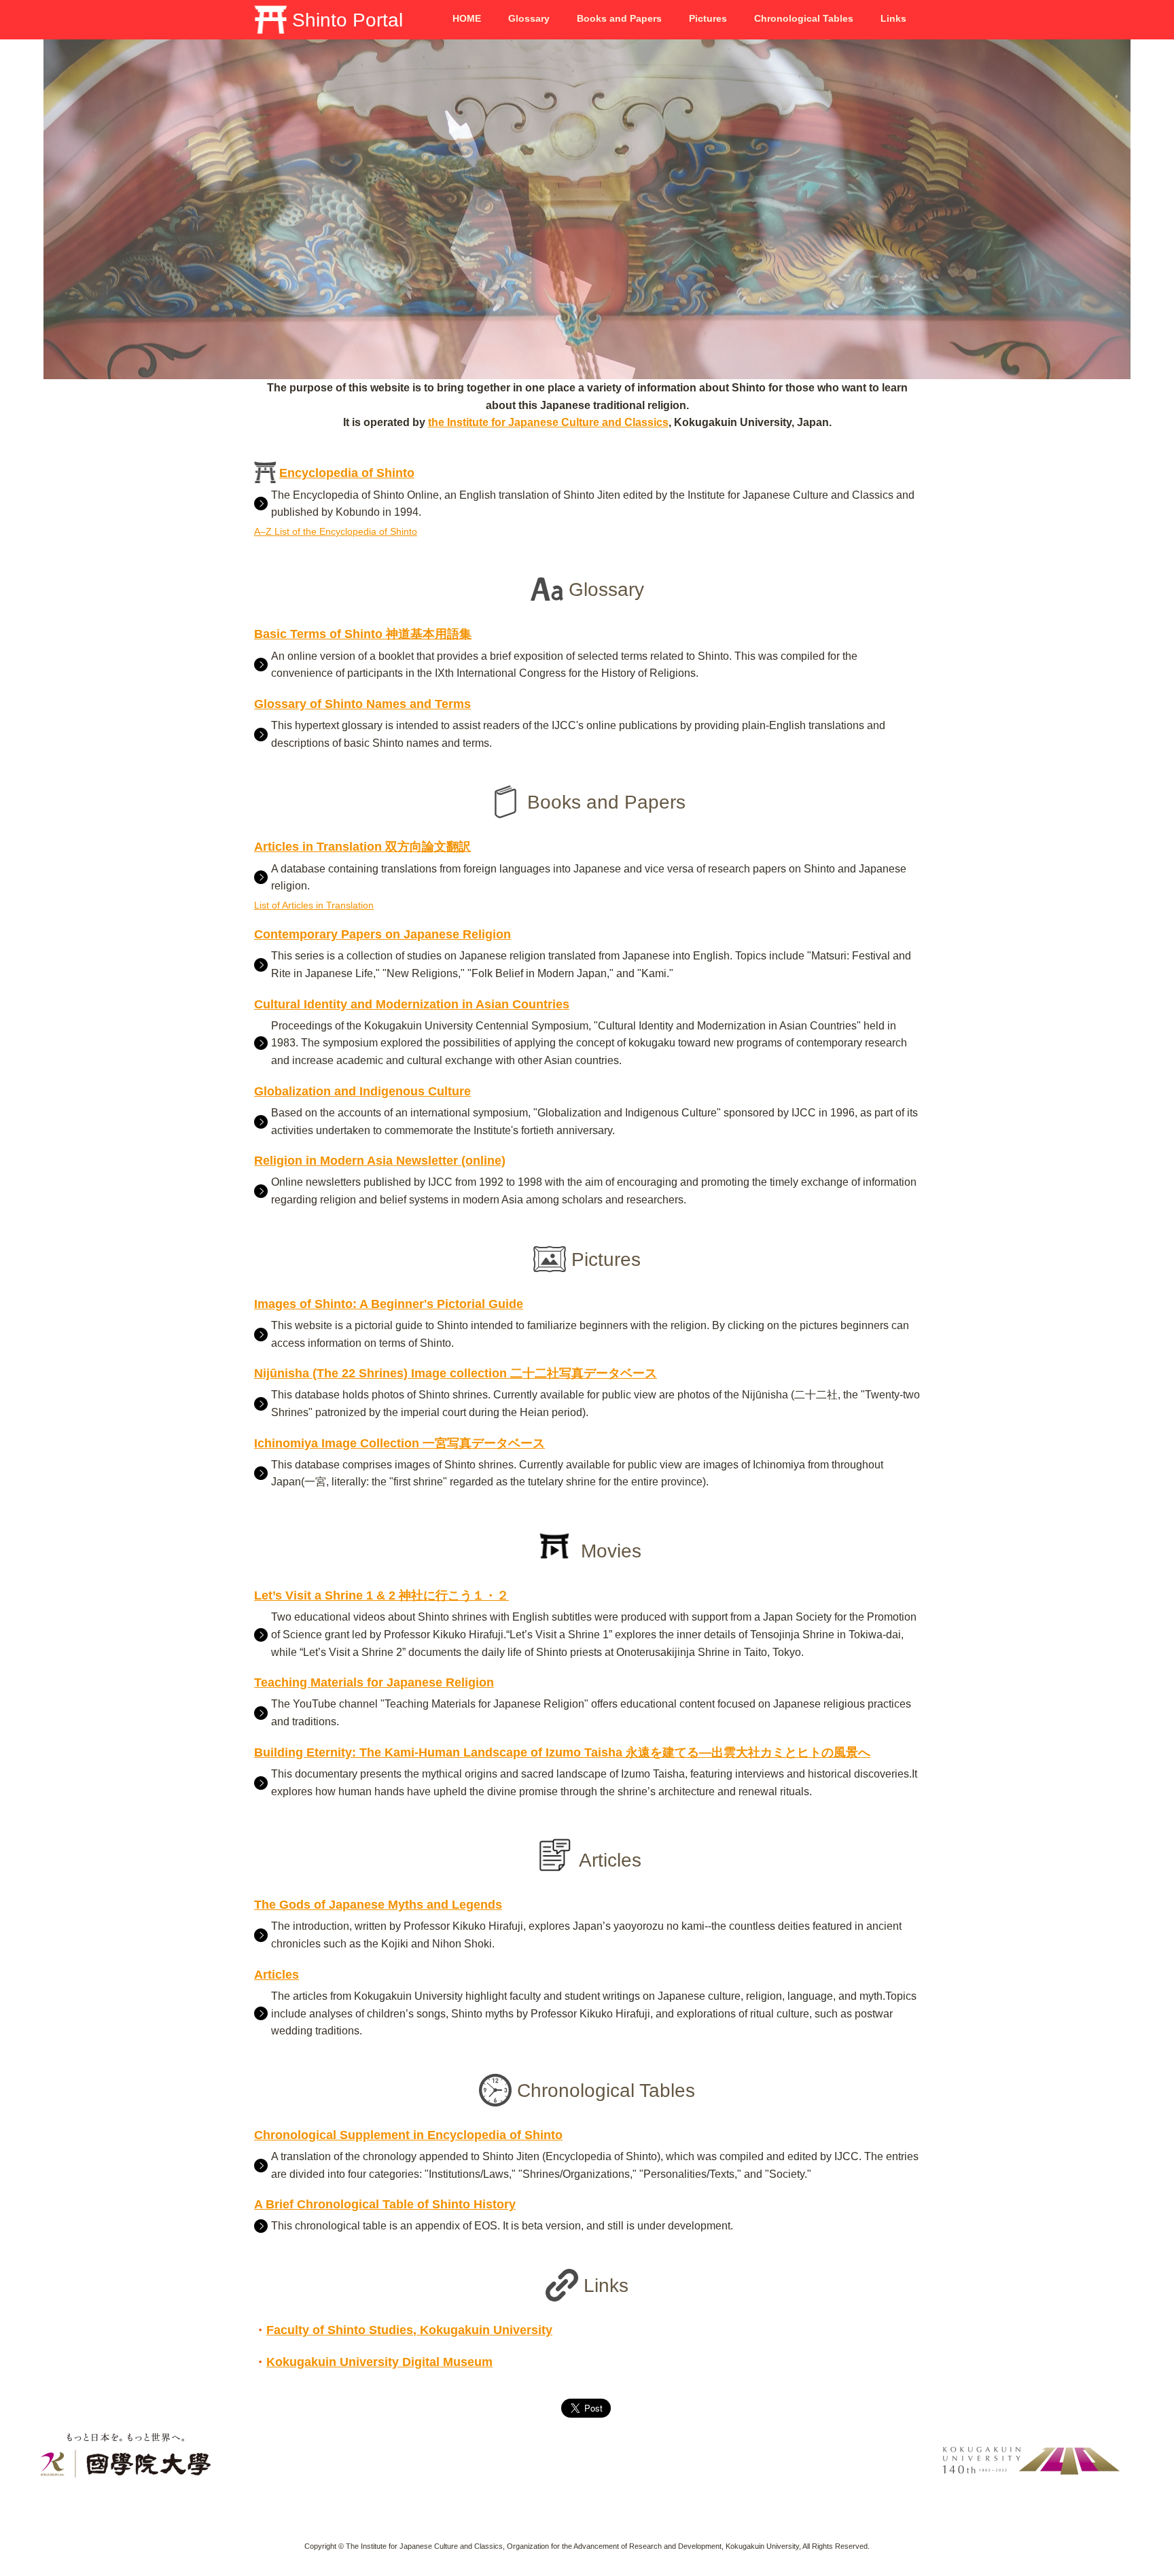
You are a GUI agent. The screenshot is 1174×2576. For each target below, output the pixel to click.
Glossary (529, 18)
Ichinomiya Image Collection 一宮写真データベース (399, 1443)
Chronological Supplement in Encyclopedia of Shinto (408, 2135)
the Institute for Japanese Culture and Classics (548, 422)
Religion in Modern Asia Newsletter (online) (380, 1161)
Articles (277, 1975)
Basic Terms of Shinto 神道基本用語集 (363, 634)
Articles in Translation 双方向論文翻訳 (362, 847)
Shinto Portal (345, 20)
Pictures (708, 18)
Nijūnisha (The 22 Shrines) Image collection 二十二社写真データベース (456, 1373)
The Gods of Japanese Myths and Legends (378, 1905)
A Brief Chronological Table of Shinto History (385, 2204)
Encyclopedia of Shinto (347, 473)
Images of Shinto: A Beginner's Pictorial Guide (389, 1304)
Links (893, 18)
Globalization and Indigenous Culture (362, 1091)
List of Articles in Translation (314, 905)
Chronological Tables (804, 18)
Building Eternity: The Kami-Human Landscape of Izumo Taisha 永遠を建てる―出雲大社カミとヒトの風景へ (562, 1752)
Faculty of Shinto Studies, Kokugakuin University (409, 2330)
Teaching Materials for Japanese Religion (374, 1682)
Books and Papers (619, 18)
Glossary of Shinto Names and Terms (362, 704)
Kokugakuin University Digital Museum (379, 2362)
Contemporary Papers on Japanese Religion (383, 934)
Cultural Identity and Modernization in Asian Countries (412, 1004)
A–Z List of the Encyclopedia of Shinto (336, 531)
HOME (467, 18)
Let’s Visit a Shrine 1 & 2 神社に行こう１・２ (381, 1595)
